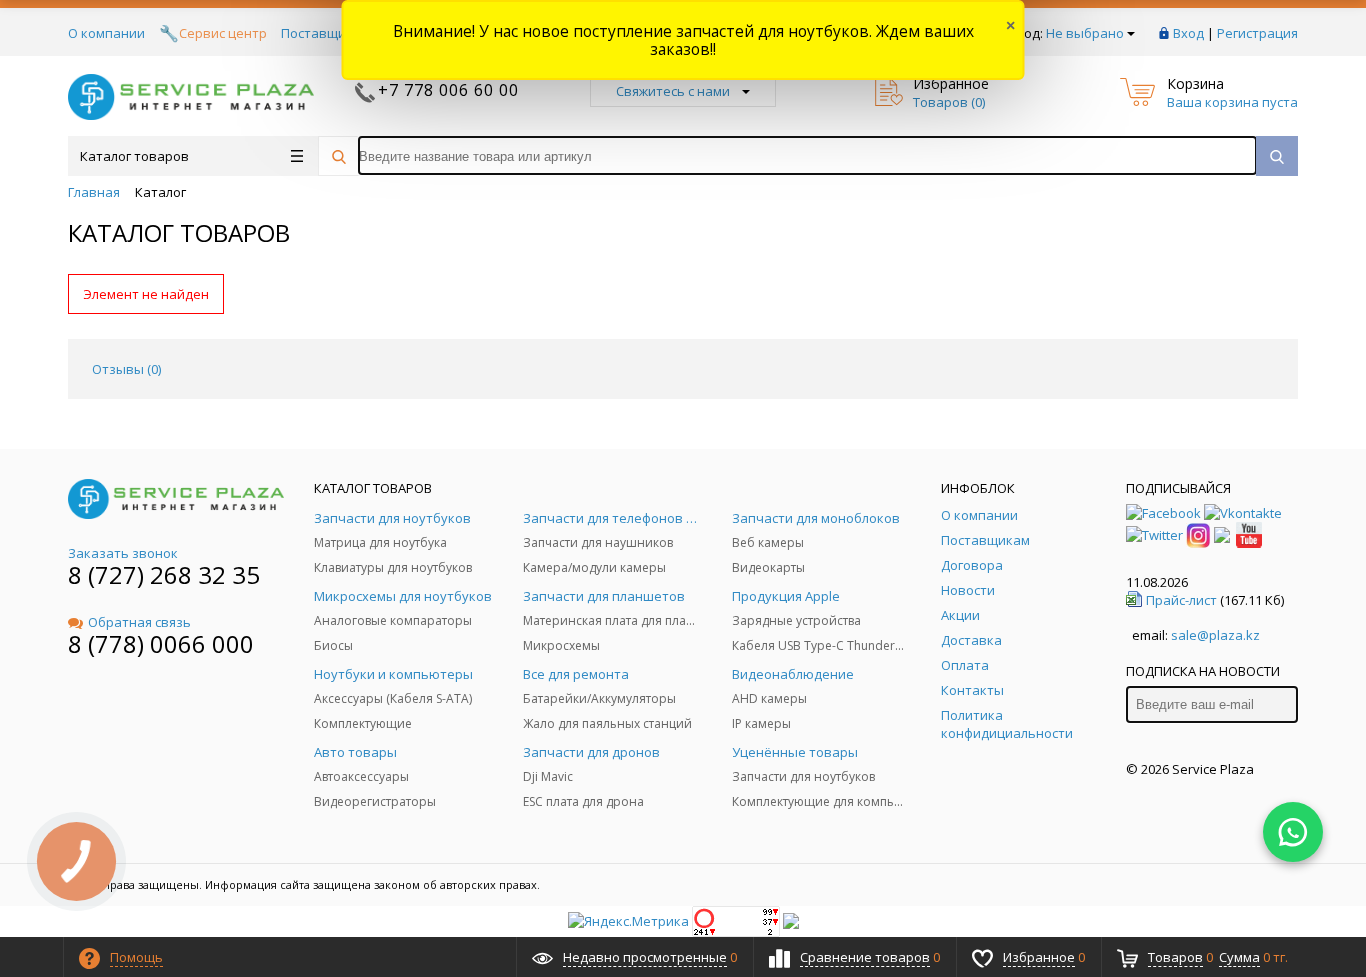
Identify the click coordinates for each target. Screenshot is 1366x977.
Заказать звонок (123, 553)
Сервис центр (223, 33)
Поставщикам (325, 33)
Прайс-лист (1181, 600)
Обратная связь (139, 622)
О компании (106, 33)
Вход (1188, 33)
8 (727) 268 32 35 (164, 574)
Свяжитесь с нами (673, 91)
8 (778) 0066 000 (161, 643)
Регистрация (1257, 33)
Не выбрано (1085, 33)
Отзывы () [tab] (126, 369)
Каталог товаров (134, 156)
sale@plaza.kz (1215, 635)
